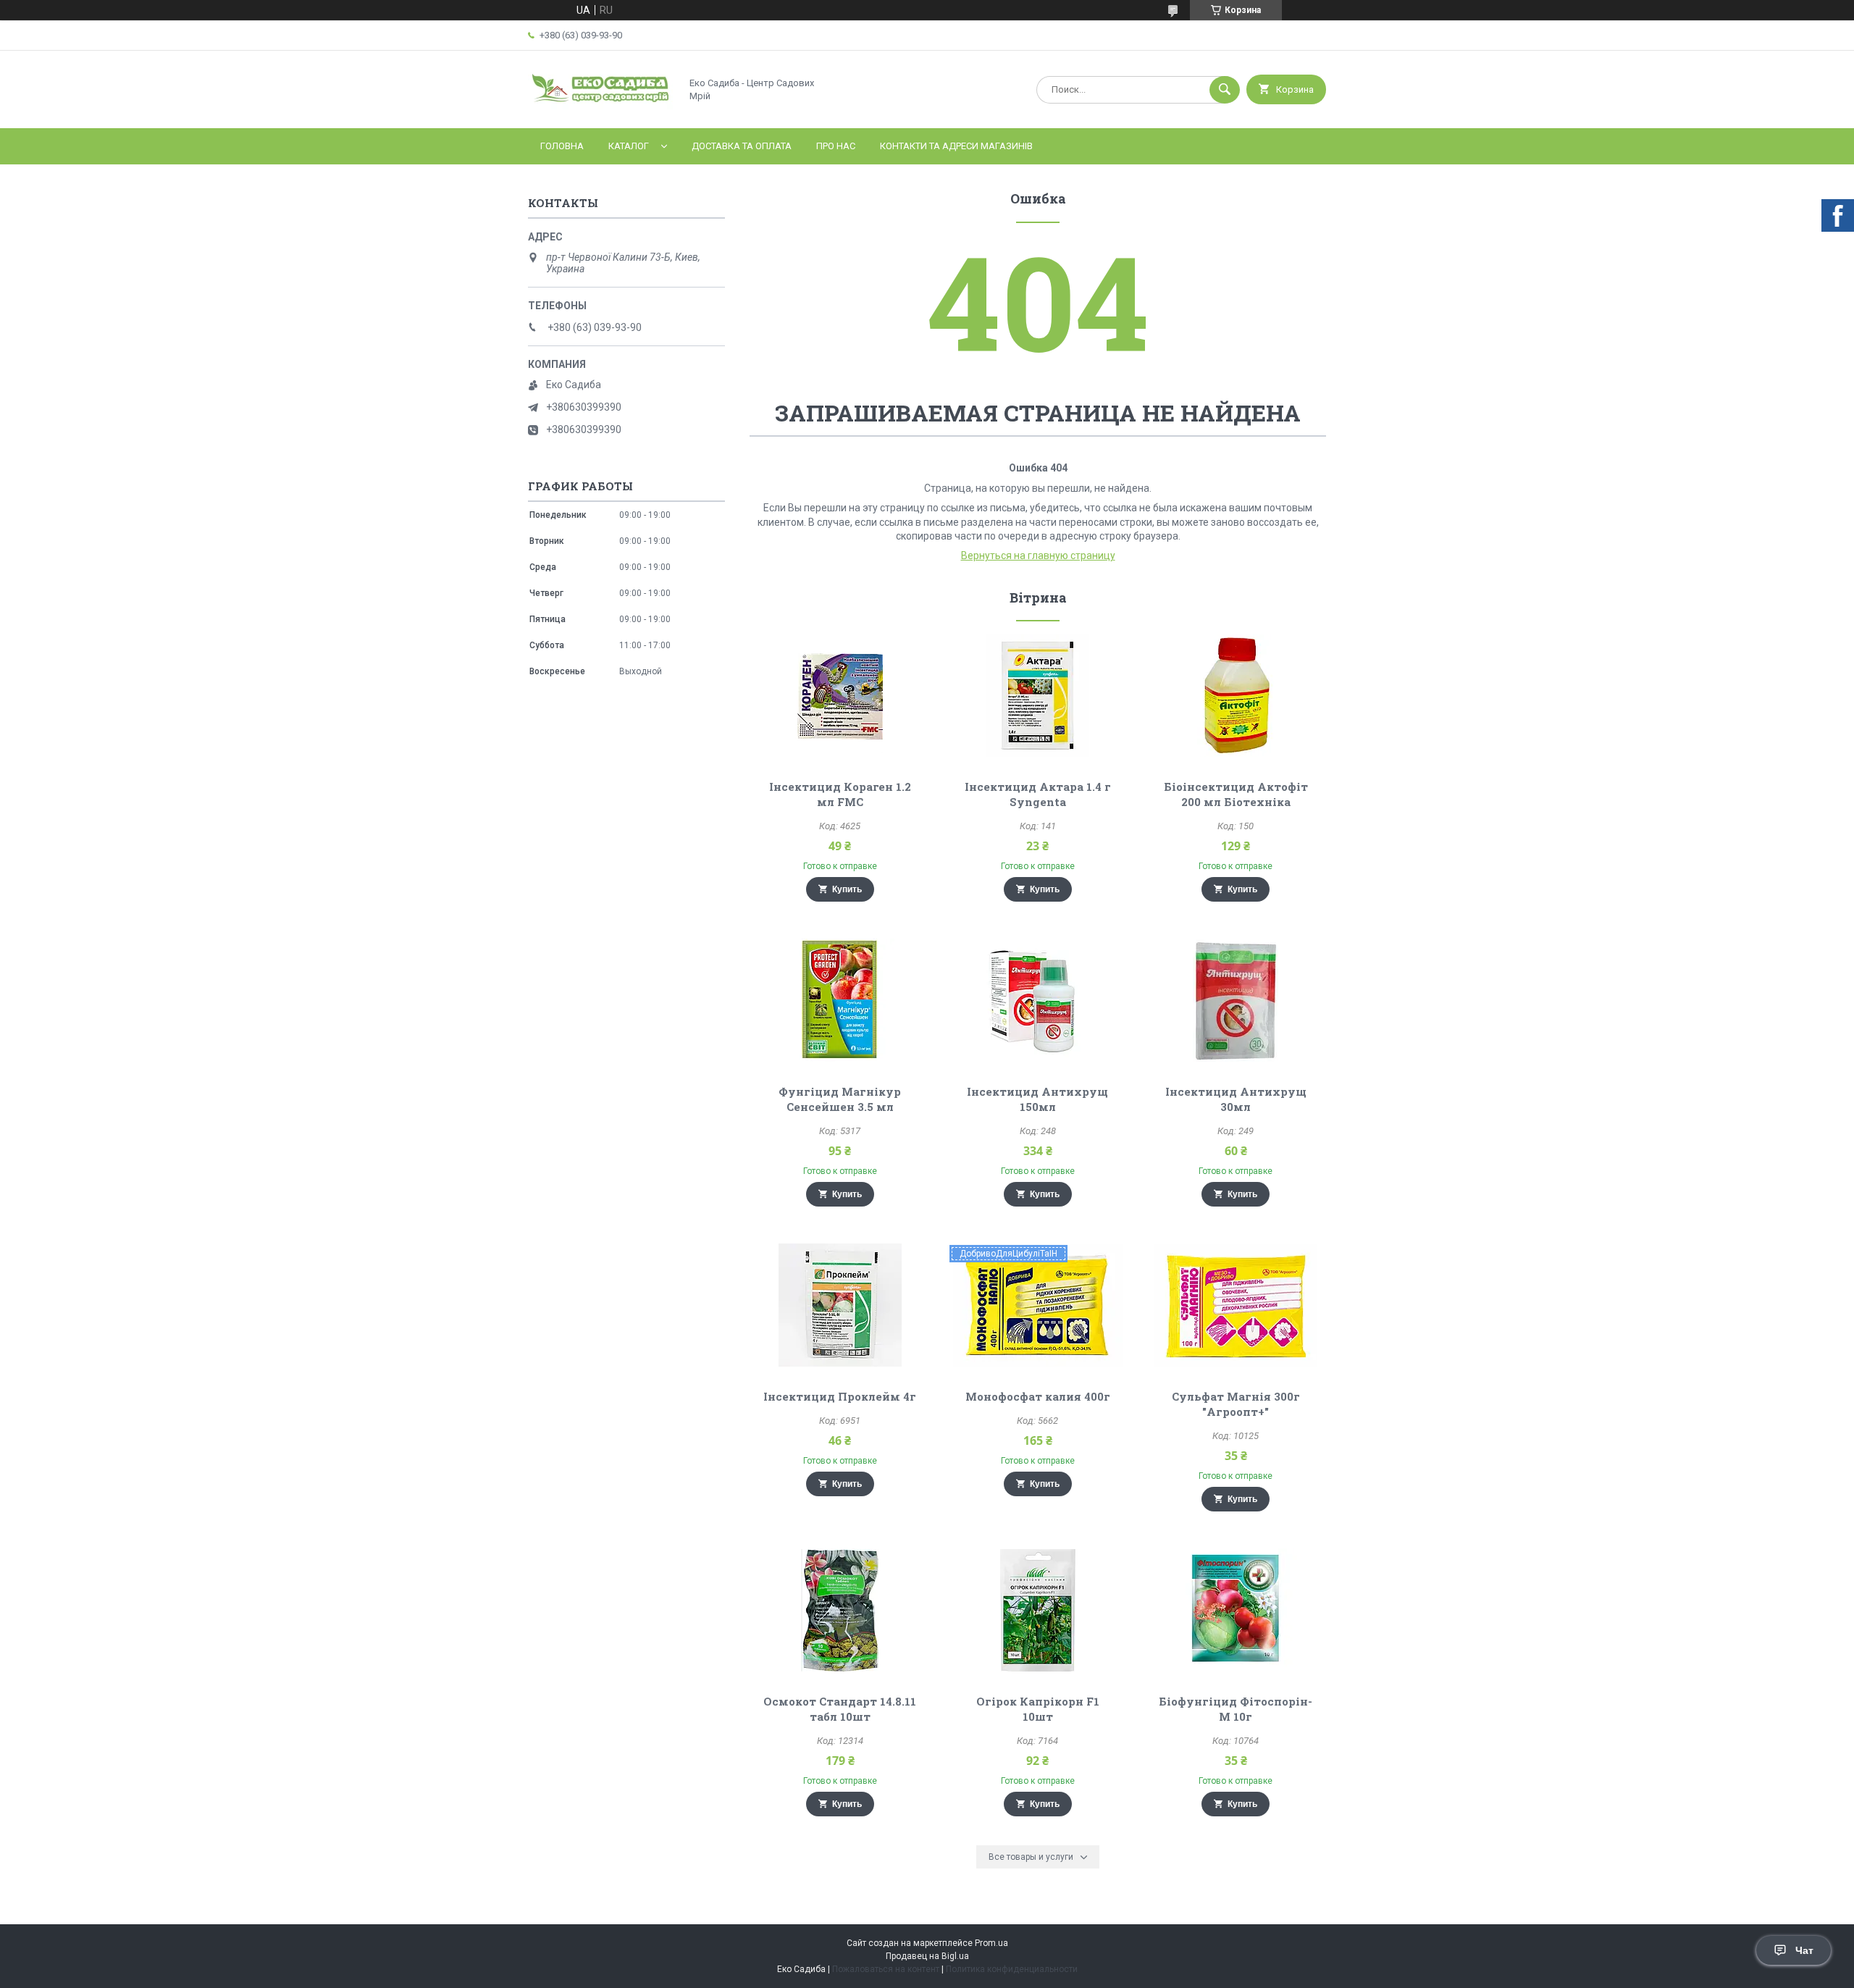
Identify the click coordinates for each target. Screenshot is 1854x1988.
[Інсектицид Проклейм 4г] (840, 1305)
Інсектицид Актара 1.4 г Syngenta (1038, 794)
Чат (1804, 1950)
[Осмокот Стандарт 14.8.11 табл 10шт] (840, 1610)
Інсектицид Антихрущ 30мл (1236, 1099)
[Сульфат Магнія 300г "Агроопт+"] (1236, 1305)
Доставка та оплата (742, 146)
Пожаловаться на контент (886, 1969)
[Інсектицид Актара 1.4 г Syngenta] (1038, 695)
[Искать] (1225, 90)
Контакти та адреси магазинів (956, 146)
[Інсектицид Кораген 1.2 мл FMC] (840, 695)
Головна (562, 146)
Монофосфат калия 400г (1038, 1396)
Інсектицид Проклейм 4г (840, 1396)
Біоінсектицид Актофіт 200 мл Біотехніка (1236, 794)
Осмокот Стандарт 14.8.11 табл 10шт (840, 1709)
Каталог (629, 146)
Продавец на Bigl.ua (927, 1956)
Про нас (836, 146)
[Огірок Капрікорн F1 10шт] (1038, 1610)
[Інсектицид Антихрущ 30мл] (1236, 1000)
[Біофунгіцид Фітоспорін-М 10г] (1236, 1610)
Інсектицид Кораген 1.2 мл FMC (840, 794)
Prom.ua (991, 1943)
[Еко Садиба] (600, 110)
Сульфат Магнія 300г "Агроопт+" (1236, 1404)
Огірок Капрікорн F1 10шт (1038, 1709)
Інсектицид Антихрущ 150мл (1037, 1099)
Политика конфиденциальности (1012, 1969)
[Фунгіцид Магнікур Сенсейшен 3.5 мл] (840, 1000)
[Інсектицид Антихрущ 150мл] (1038, 1000)
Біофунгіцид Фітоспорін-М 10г (1236, 1709)
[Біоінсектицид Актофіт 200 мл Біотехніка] (1236, 695)
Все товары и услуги (1031, 1857)
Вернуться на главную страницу (1038, 555)
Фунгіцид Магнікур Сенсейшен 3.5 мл (840, 1099)
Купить (847, 889)
